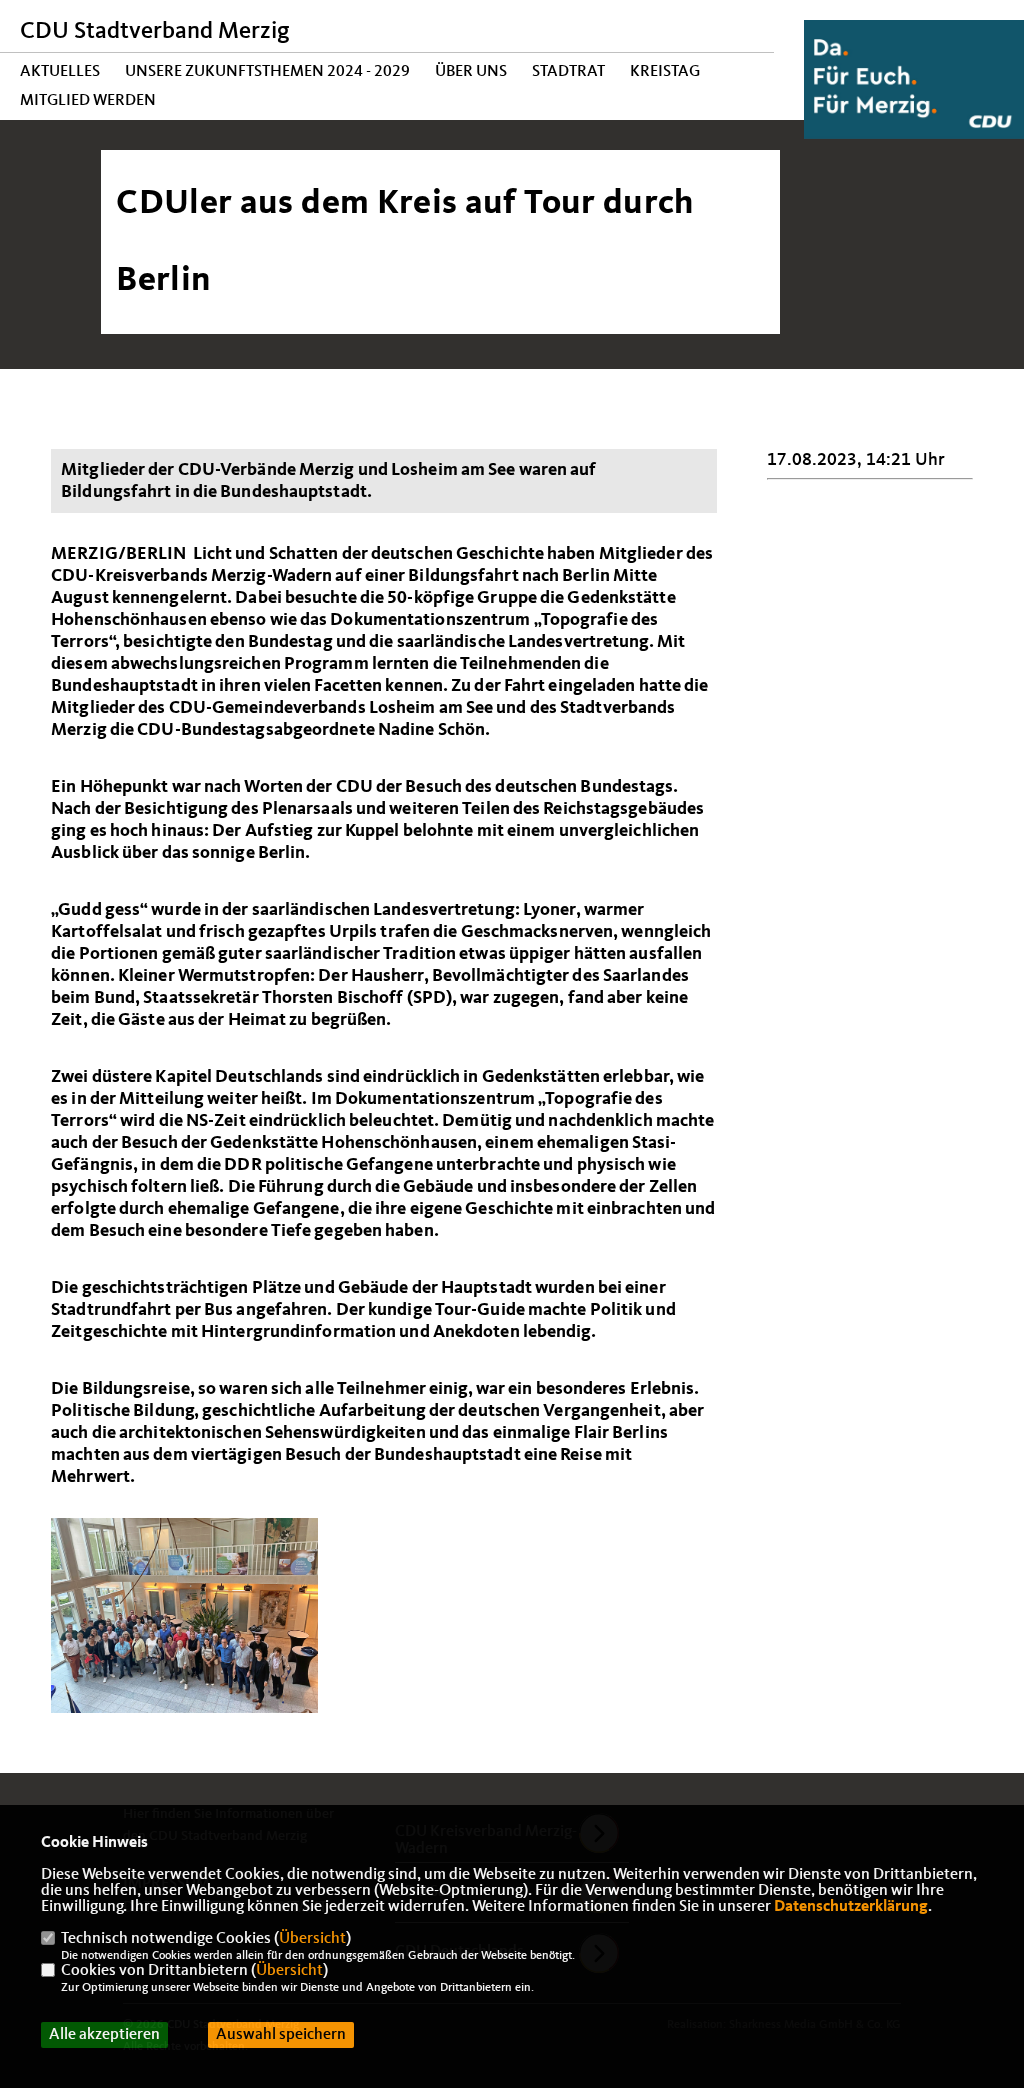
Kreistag (665, 72)
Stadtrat (568, 72)
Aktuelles (60, 72)
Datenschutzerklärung (851, 1907)
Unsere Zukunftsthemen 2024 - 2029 (267, 72)
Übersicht (312, 1939)
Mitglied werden (88, 101)
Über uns (471, 72)
